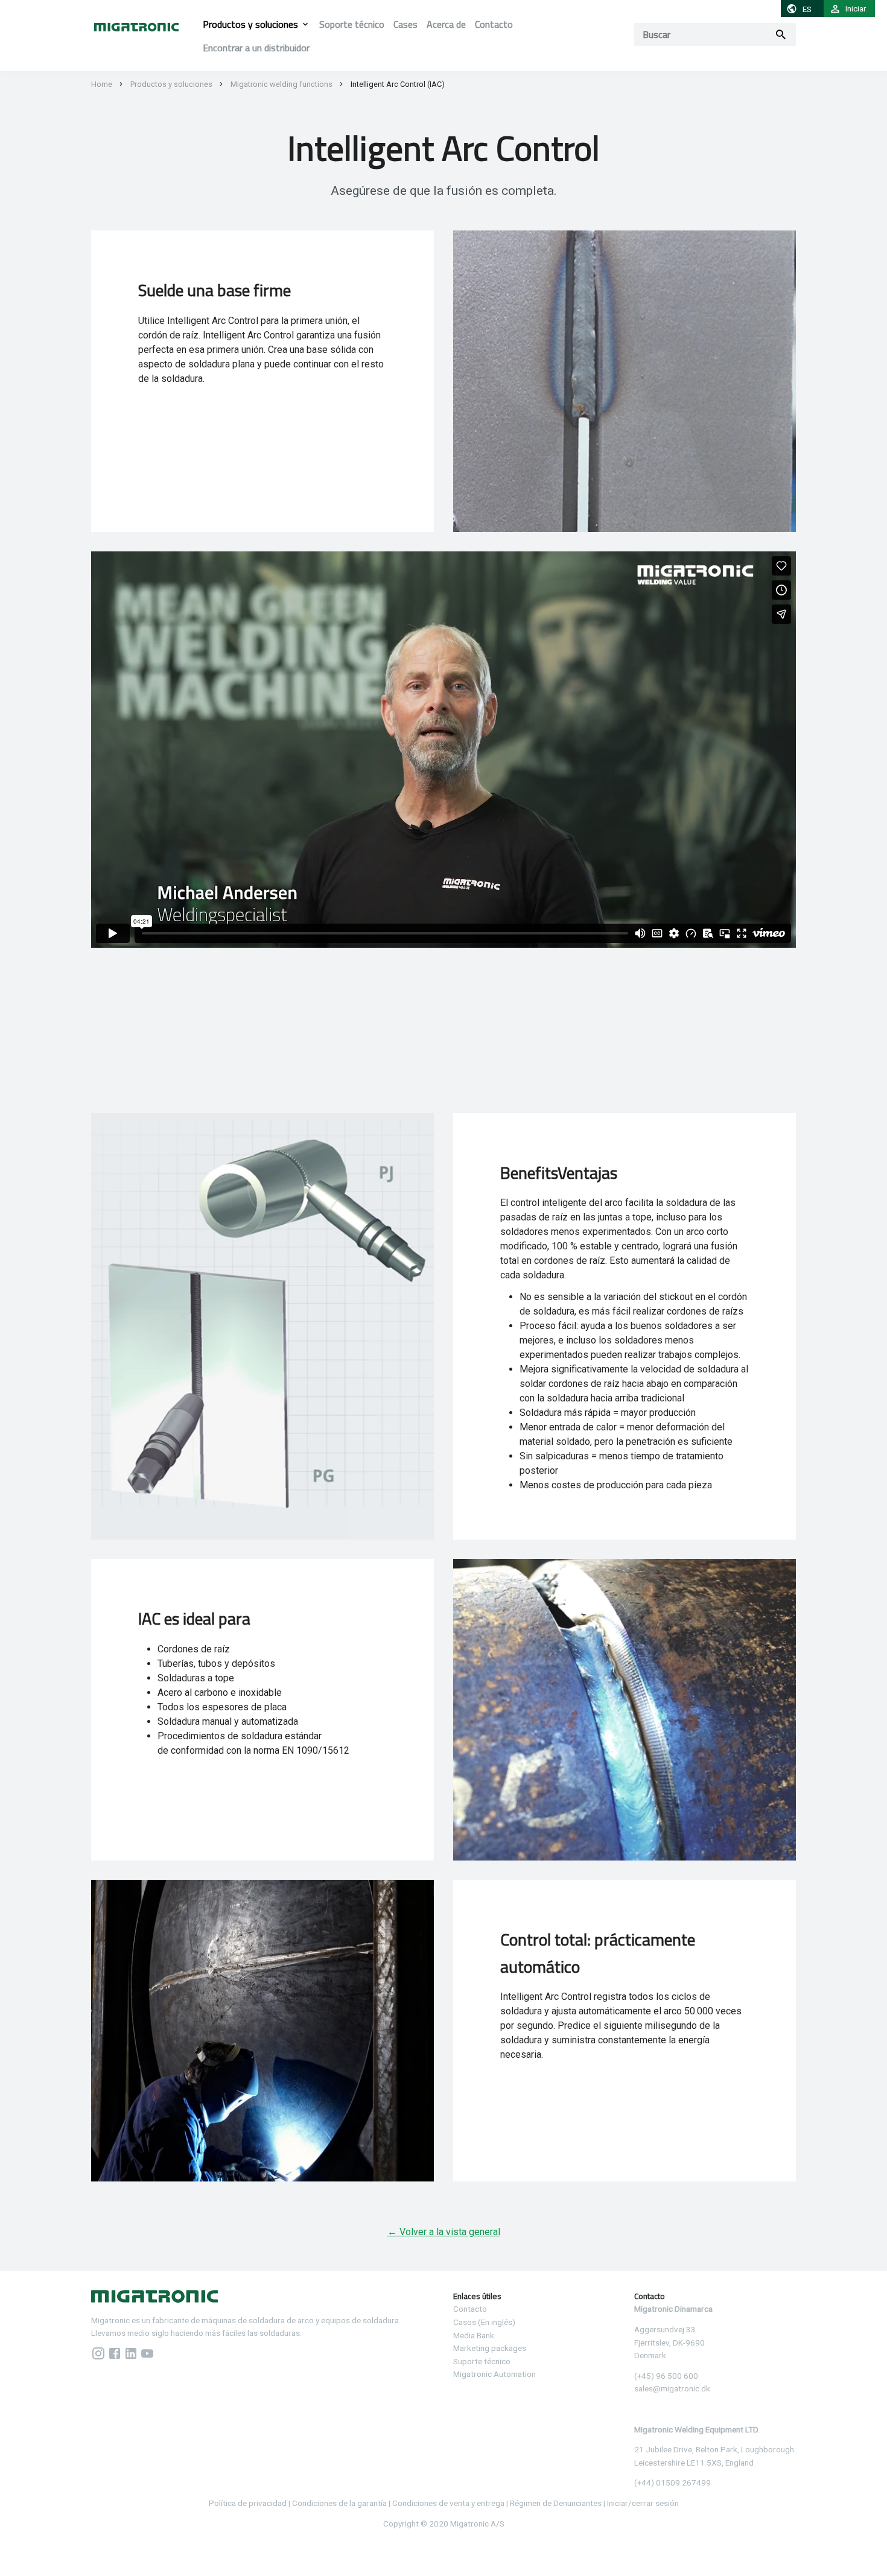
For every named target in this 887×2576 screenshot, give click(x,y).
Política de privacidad (248, 2503)
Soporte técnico (352, 24)
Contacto (494, 24)
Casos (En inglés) (484, 2322)
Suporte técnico (482, 2361)
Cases (405, 24)
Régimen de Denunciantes (556, 2503)
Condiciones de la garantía (339, 2503)
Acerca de (446, 24)
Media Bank (474, 2335)
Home (102, 84)
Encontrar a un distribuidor (256, 48)
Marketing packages (490, 2348)
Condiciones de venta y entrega (448, 2503)
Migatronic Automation (494, 2374)
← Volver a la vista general (444, 2232)
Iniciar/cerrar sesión (643, 2503)
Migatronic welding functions (281, 84)
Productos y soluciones (250, 24)
